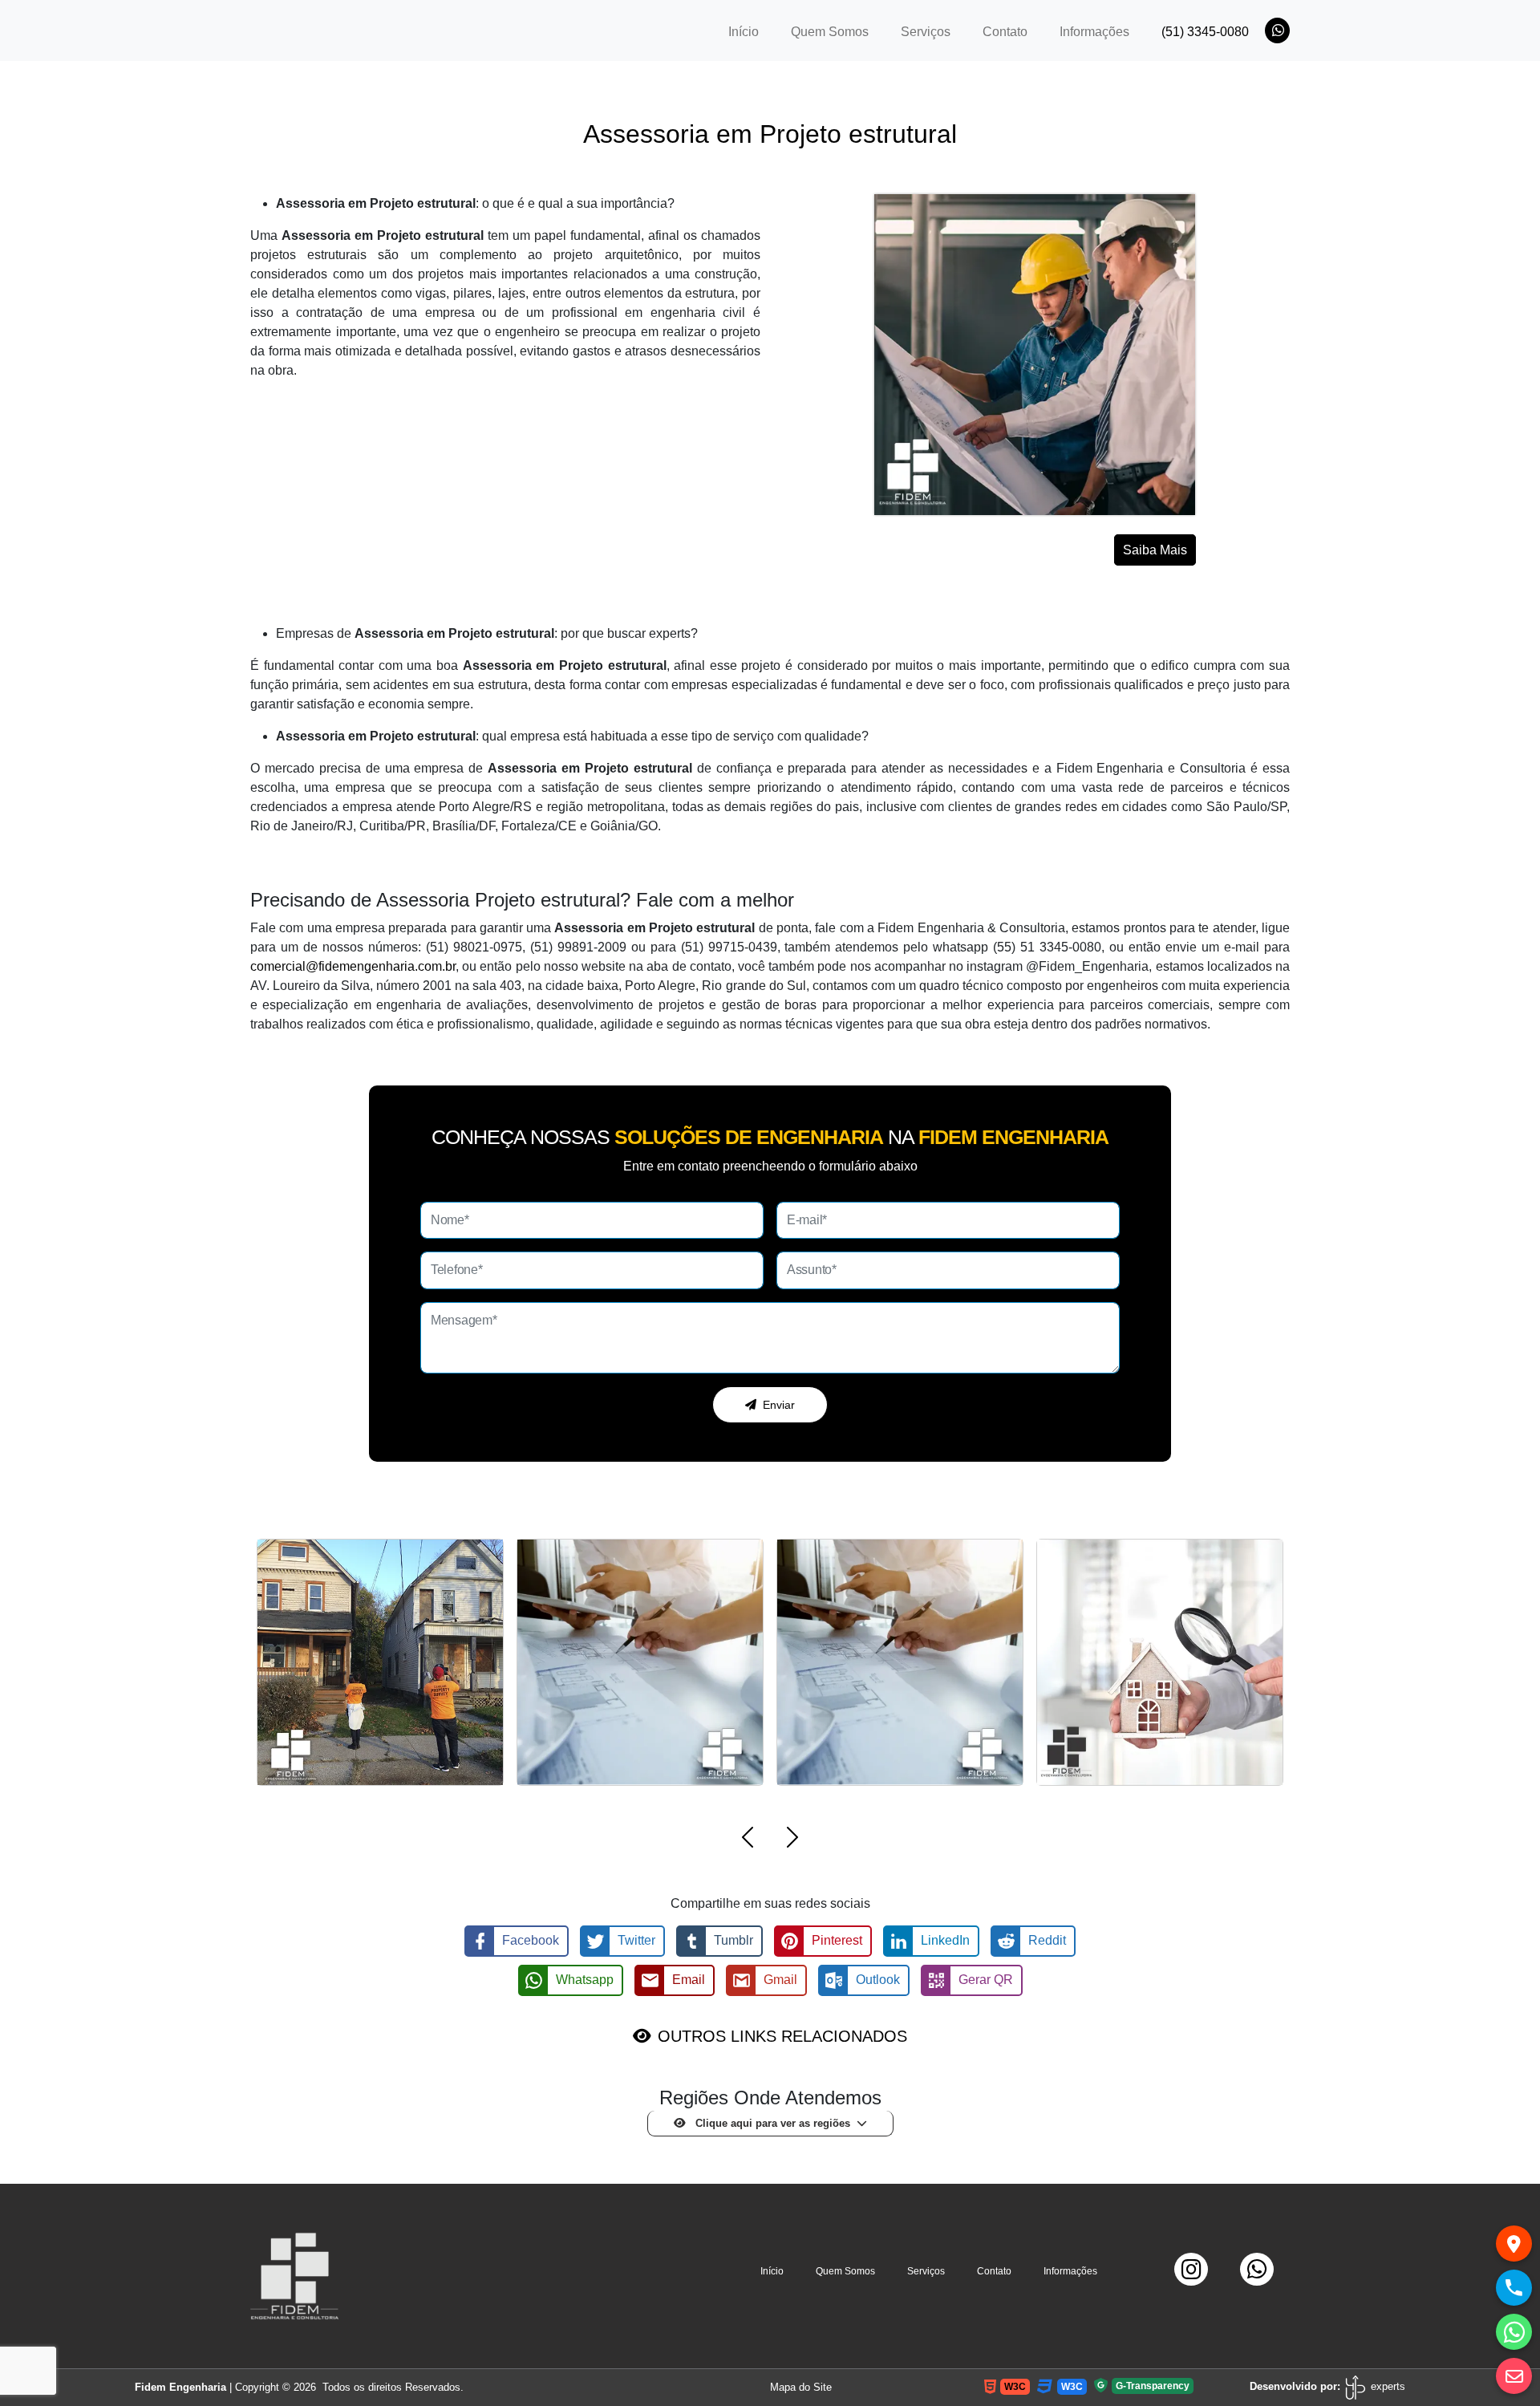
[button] (748, 1840)
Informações (1094, 32)
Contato (1005, 32)
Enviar (779, 1405)
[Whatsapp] (1514, 2332)
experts (1386, 2386)
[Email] (1514, 2376)
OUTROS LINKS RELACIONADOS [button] (782, 2036)
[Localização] (1514, 2244)
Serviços (926, 32)
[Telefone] (1514, 2288)
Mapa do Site (801, 2387)
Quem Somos (830, 32)
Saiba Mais (1155, 550)
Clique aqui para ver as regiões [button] (771, 2123)
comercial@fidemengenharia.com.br (353, 966)
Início (752, 31)
